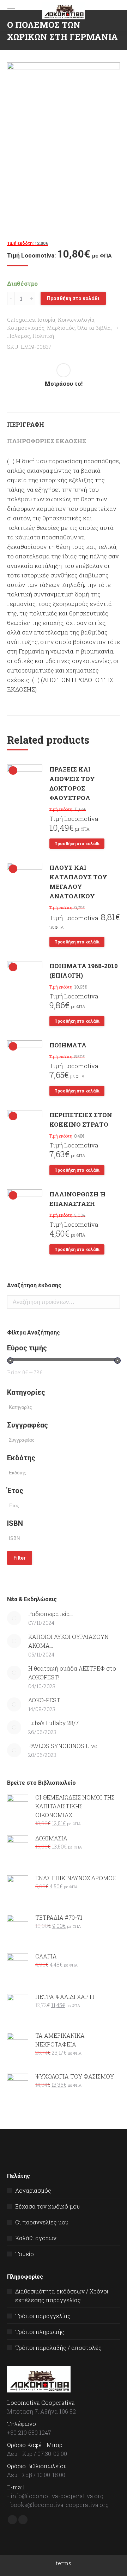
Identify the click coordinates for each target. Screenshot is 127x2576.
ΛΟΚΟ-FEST (44, 1700)
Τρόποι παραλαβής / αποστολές (58, 2348)
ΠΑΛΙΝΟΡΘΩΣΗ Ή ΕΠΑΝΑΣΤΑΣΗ (77, 1199)
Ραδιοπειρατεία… (51, 1614)
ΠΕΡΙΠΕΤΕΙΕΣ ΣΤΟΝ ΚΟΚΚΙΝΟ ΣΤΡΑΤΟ (81, 1120)
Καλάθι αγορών (36, 2238)
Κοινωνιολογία (76, 320)
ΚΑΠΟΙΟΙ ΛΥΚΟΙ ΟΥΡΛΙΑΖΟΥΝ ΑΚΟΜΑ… (68, 1641)
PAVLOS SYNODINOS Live (63, 1746)
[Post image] (14, 1618)
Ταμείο (25, 2254)
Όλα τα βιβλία (94, 328)
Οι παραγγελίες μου (42, 2222)
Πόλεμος (19, 336)
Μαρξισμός (61, 328)
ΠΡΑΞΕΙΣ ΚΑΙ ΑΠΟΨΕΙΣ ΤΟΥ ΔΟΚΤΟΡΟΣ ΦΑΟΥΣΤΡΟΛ (72, 784)
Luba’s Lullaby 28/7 (53, 1723)
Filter (20, 1558)
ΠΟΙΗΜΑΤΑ (68, 1045)
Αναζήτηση (113, 1302)
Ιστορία (46, 320)
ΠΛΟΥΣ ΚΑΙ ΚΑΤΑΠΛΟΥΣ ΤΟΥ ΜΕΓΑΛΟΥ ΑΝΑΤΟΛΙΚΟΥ (78, 882)
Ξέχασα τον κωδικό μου (47, 2206)
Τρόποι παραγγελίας (43, 2316)
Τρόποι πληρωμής (40, 2332)
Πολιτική (43, 336)
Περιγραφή (26, 424)
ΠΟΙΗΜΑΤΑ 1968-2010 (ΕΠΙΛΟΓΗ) (84, 971)
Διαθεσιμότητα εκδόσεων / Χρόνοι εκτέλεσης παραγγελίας (62, 2296)
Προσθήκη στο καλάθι (73, 298)
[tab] (64, 421)
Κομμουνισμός (26, 328)
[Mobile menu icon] (11, 11)
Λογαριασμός (33, 2190)
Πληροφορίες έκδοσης (47, 441)
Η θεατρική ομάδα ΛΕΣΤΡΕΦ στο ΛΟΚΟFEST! (72, 1673)
